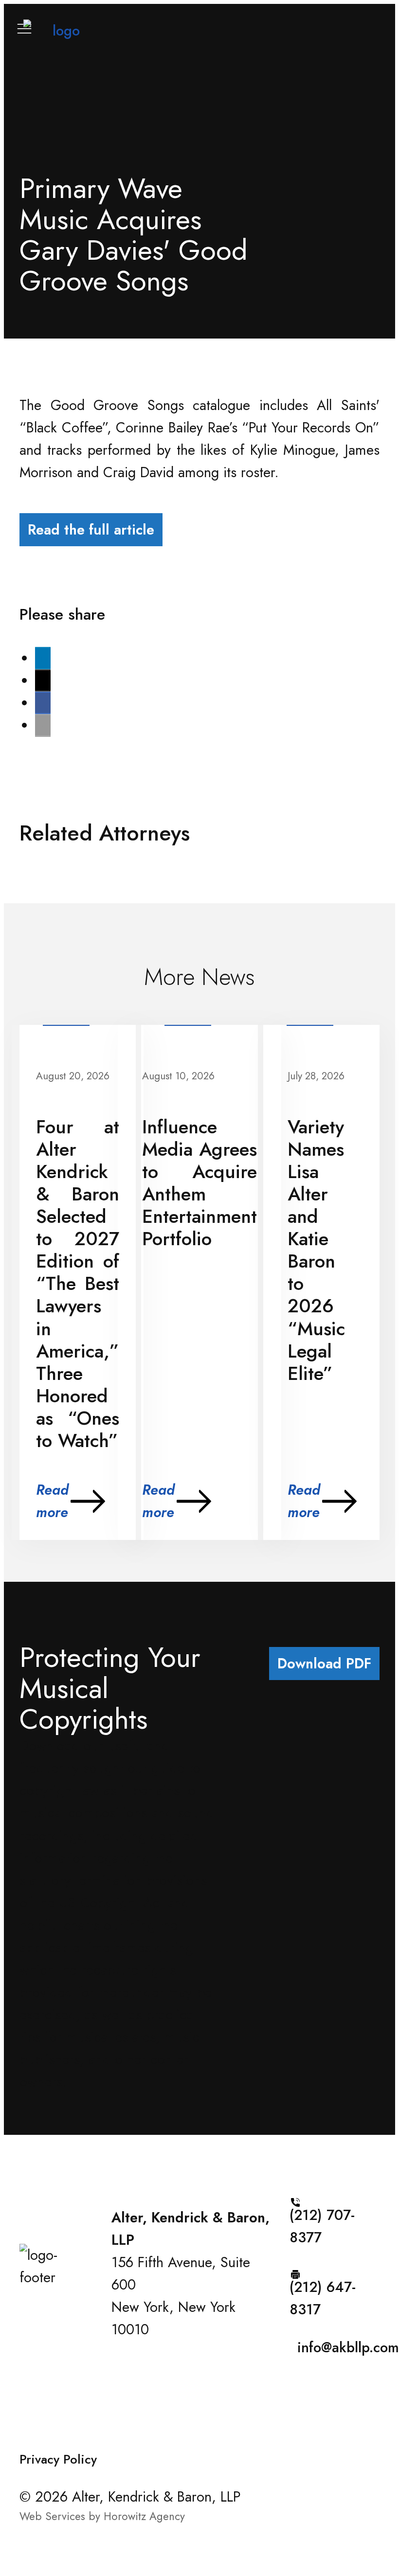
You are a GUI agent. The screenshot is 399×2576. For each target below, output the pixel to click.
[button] (43, 658)
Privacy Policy (58, 2460)
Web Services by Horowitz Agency (102, 2516)
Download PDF (324, 1664)
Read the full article (91, 530)
